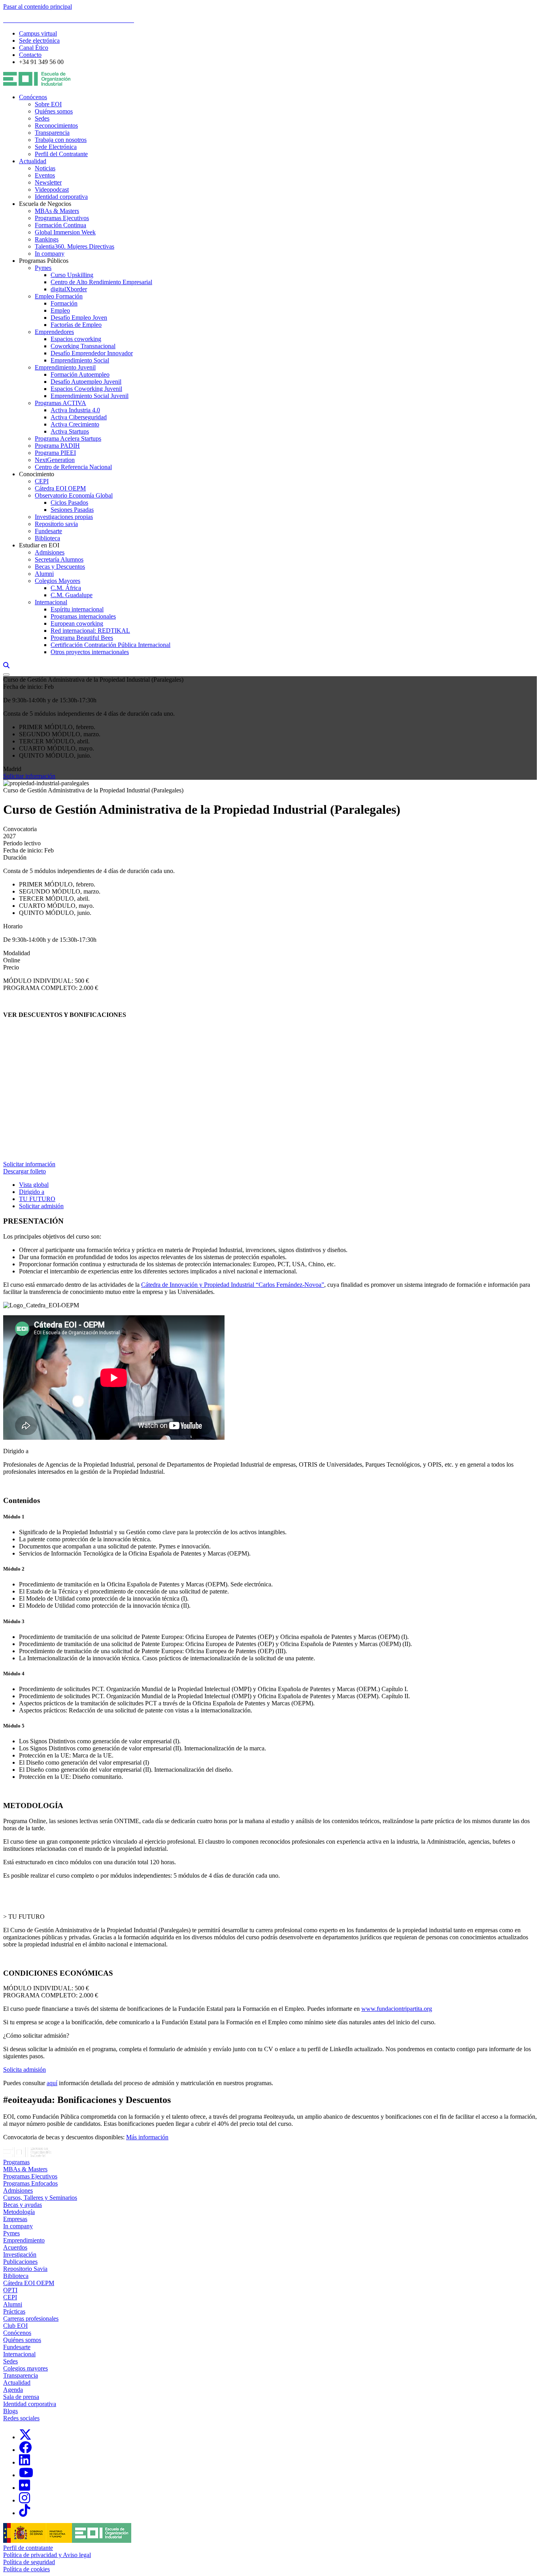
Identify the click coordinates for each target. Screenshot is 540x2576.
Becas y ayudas (23, 2205)
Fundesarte (48, 531)
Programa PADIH (57, 446)
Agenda (13, 2390)
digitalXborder (69, 289)
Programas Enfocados (30, 2183)
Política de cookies (26, 2569)
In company (50, 254)
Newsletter (48, 182)
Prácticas (14, 2311)
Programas (16, 2162)
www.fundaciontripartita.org (397, 2009)
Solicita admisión (25, 2070)
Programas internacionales (83, 616)
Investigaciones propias (64, 517)
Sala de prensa (21, 2397)
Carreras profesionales (31, 2319)
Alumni (44, 574)
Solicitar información (29, 776)
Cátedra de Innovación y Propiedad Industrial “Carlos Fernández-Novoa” (233, 1285)
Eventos (45, 175)
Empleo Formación (59, 296)
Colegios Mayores (58, 581)
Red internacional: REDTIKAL (90, 631)
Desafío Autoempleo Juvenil (86, 382)
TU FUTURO (37, 1199)
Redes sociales (21, 2418)
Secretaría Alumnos (59, 559)
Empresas (15, 2219)
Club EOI (15, 2326)
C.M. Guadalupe (72, 595)
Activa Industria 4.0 (75, 410)
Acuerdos (15, 2247)
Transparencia (52, 133)
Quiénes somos (54, 111)
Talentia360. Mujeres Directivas (75, 246)
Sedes (42, 118)
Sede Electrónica (56, 147)
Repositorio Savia (25, 2269)
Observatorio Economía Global (74, 495)
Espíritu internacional (77, 609)
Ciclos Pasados (69, 503)
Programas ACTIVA (60, 403)
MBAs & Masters (57, 211)
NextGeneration (55, 460)
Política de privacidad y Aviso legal (47, 2555)
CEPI (42, 481)
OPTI (10, 2290)
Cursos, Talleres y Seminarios (40, 2198)
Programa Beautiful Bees (82, 638)
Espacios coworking (76, 339)
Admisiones (50, 552)
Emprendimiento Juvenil (65, 367)
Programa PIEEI (55, 453)
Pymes (43, 268)
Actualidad (33, 161)
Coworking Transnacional (83, 346)
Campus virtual (38, 33)
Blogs (10, 2411)
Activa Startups (70, 431)
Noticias (45, 168)
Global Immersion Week (65, 232)
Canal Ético (34, 48)
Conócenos (33, 97)
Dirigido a (32, 1192)
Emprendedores (54, 332)
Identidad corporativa (61, 197)
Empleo (60, 310)
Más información (147, 2137)
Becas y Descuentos (60, 567)
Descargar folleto (25, 1171)
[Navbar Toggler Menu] (6, 675)
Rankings (47, 239)
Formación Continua (60, 225)
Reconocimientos (56, 125)
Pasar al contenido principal (38, 7)
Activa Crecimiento (75, 424)
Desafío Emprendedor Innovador (92, 353)
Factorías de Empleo (76, 325)
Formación (64, 303)
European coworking (77, 623)
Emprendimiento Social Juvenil (90, 396)
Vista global (34, 1185)
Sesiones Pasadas (72, 510)
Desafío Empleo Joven (79, 318)
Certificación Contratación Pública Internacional (110, 645)
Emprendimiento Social (80, 360)
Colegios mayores (25, 2368)
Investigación (20, 2254)
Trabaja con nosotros (61, 140)
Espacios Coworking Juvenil (86, 389)
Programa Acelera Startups (68, 438)
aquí (52, 2083)
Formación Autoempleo (80, 374)
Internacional (51, 602)
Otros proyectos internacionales (90, 652)
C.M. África (66, 588)
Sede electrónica (39, 41)
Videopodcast (52, 190)
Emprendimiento (24, 2240)
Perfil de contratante (28, 2548)
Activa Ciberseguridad (79, 417)
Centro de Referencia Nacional (73, 467)
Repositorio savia (56, 524)
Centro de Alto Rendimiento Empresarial (101, 282)
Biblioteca (47, 538)
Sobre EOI (48, 104)
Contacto (30, 55)
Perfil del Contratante (61, 154)
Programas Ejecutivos (62, 218)
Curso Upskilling (72, 275)
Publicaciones (20, 2262)
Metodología (19, 2212)
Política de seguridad (29, 2562)
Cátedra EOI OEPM (60, 488)
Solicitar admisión (41, 1206)
